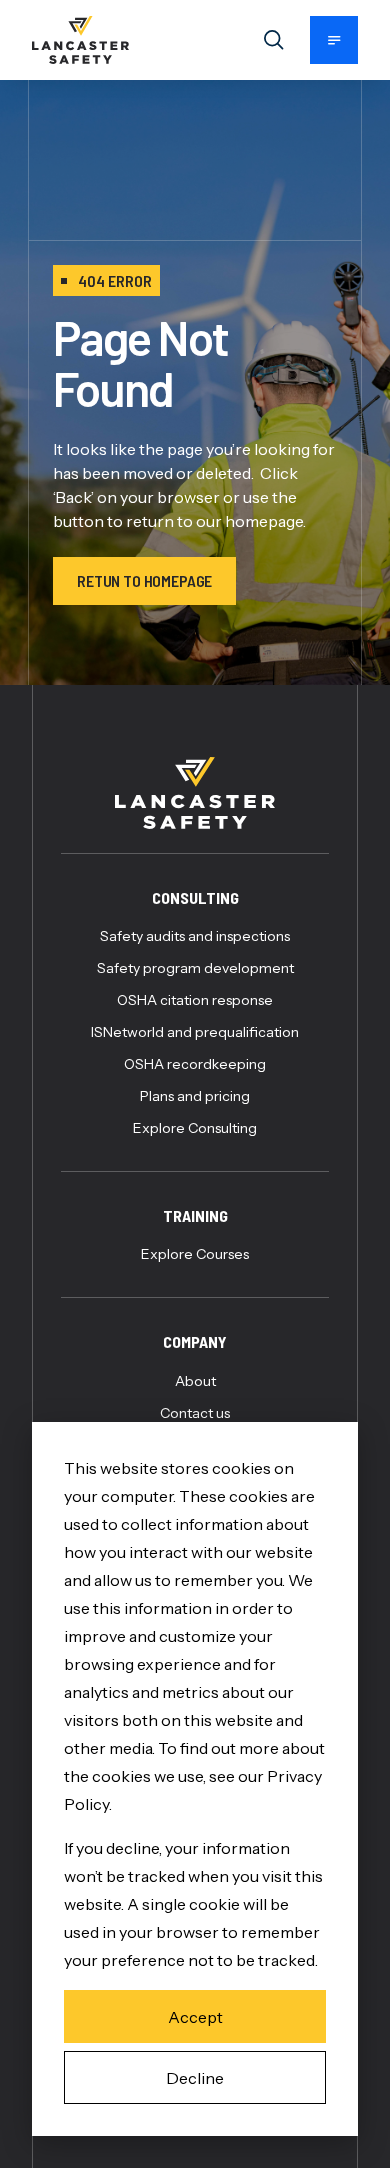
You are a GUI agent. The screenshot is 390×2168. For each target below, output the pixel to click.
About (195, 1381)
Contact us (195, 1413)
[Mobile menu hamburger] (334, 40)
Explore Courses (195, 1254)
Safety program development (195, 968)
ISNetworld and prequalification (195, 1032)
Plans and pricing (195, 1096)
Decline (195, 2078)
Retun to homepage (144, 580)
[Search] (274, 40)
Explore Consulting (195, 1128)
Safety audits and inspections (195, 936)
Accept (195, 2017)
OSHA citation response (195, 1000)
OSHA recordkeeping (195, 1064)
